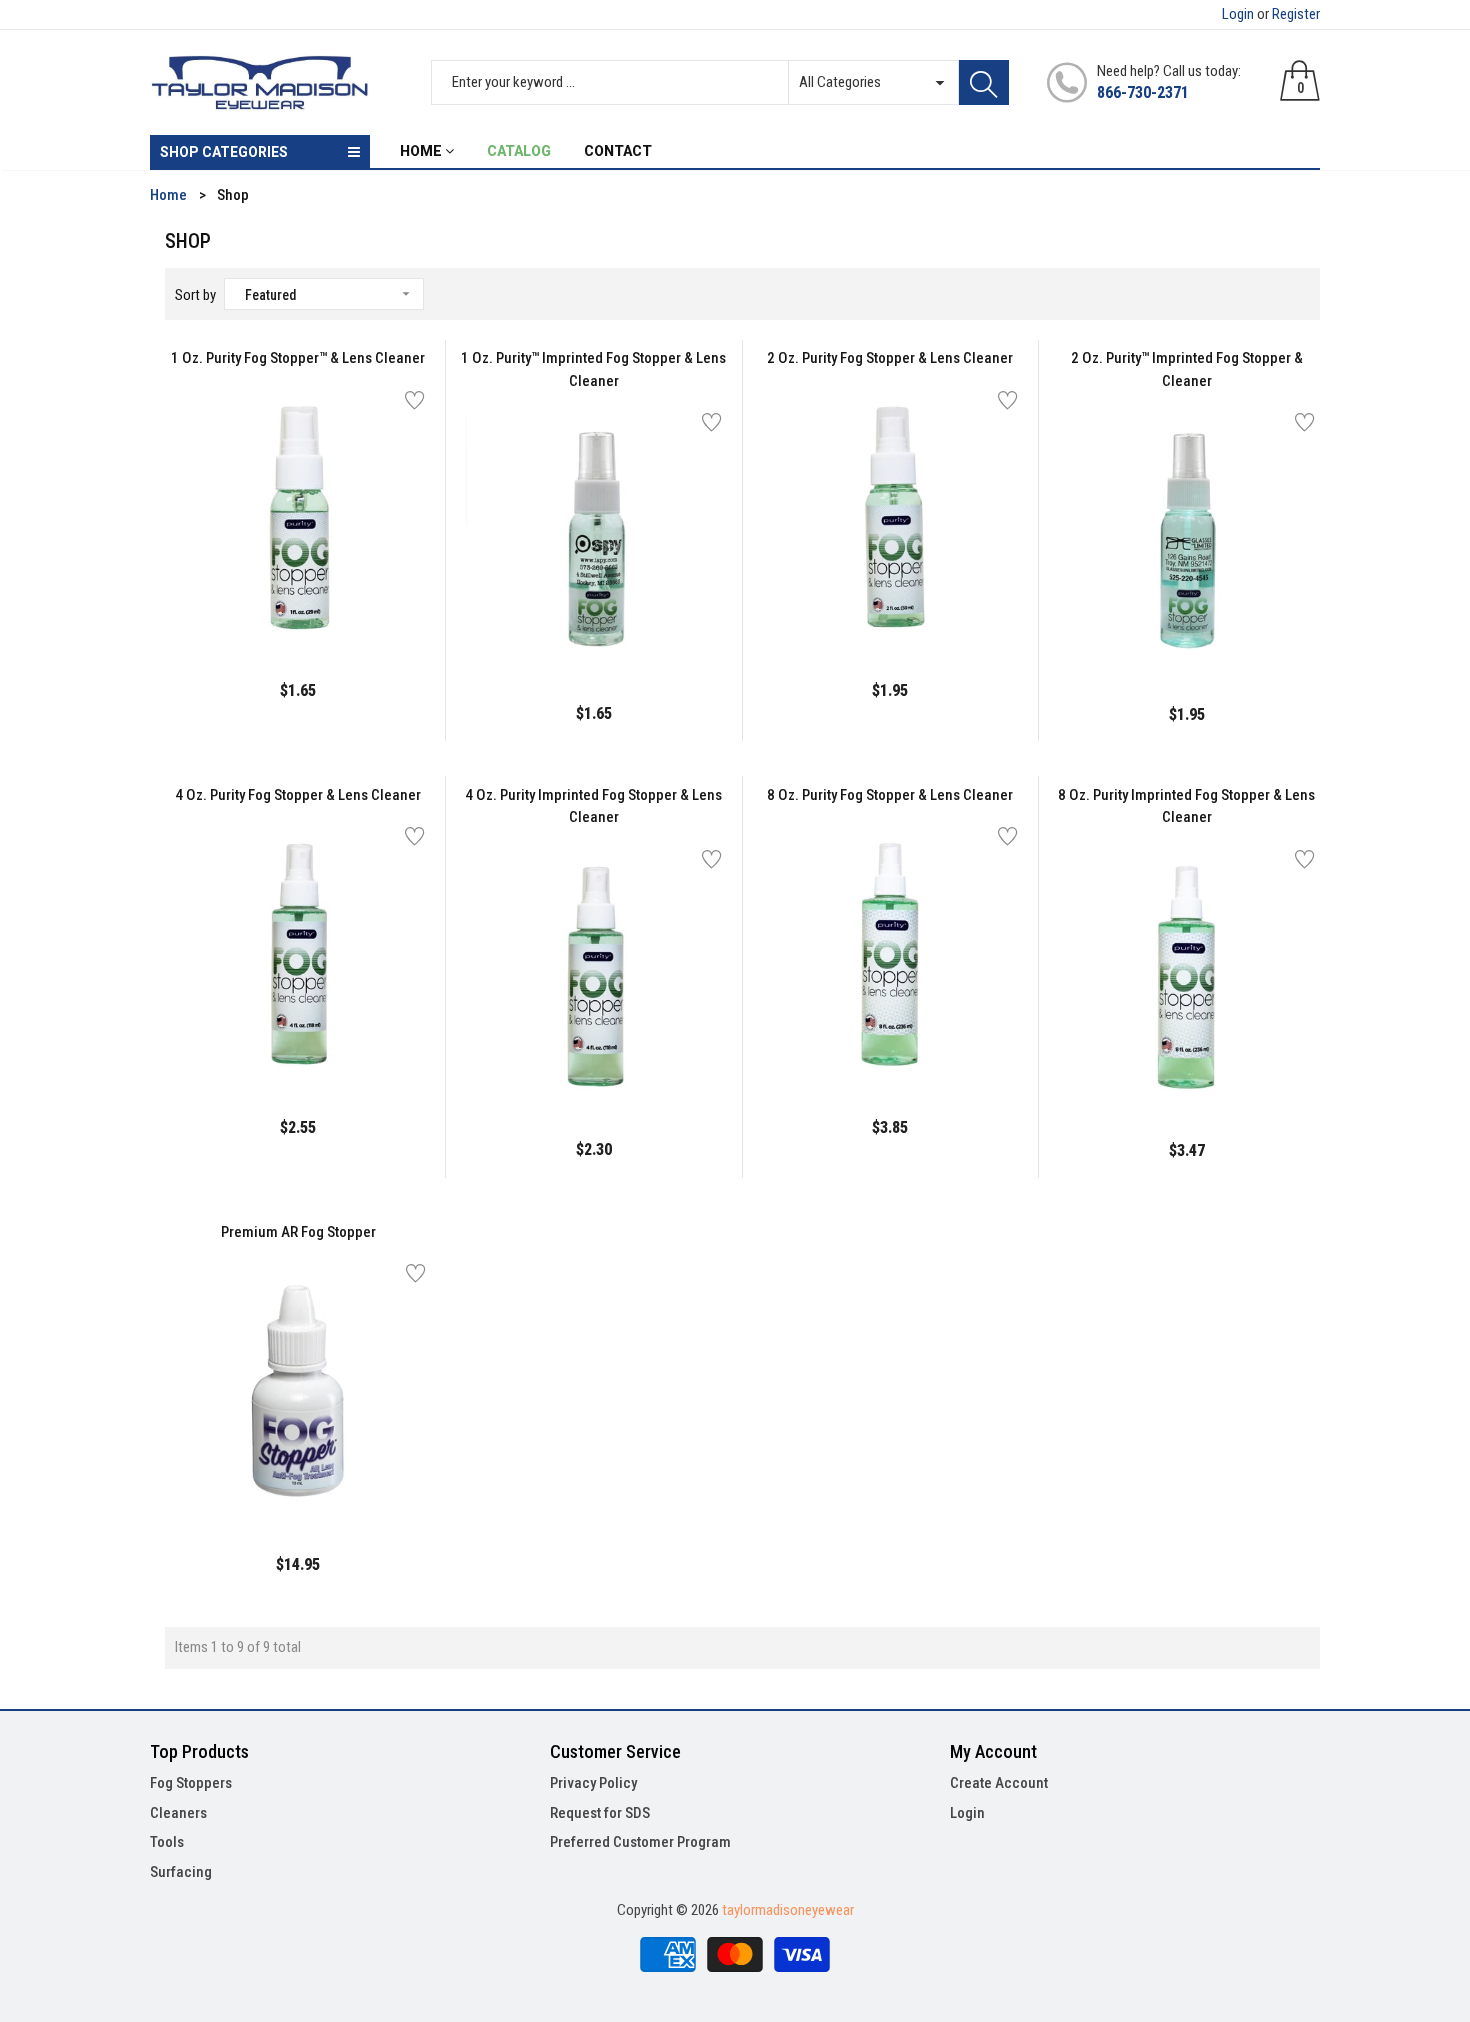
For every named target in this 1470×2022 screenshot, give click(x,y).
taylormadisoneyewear (788, 1910)
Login (1238, 14)
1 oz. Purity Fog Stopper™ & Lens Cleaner (298, 358)
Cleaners (178, 1813)
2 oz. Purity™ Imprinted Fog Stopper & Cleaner (1187, 369)
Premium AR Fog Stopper (298, 1232)
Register (1296, 14)
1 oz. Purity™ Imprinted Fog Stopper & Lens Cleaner (593, 369)
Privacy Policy (593, 1783)
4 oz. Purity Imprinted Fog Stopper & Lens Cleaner (593, 806)
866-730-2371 (1143, 92)
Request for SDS (600, 1813)
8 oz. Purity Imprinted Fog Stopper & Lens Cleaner (1186, 806)
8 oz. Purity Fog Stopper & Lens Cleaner (890, 795)
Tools (167, 1842)
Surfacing (181, 1872)
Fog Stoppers (191, 1783)
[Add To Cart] (248, 605)
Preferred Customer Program (640, 1842)
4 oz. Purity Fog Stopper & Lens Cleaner (298, 795)
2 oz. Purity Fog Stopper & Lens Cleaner (890, 358)
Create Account (999, 1783)
